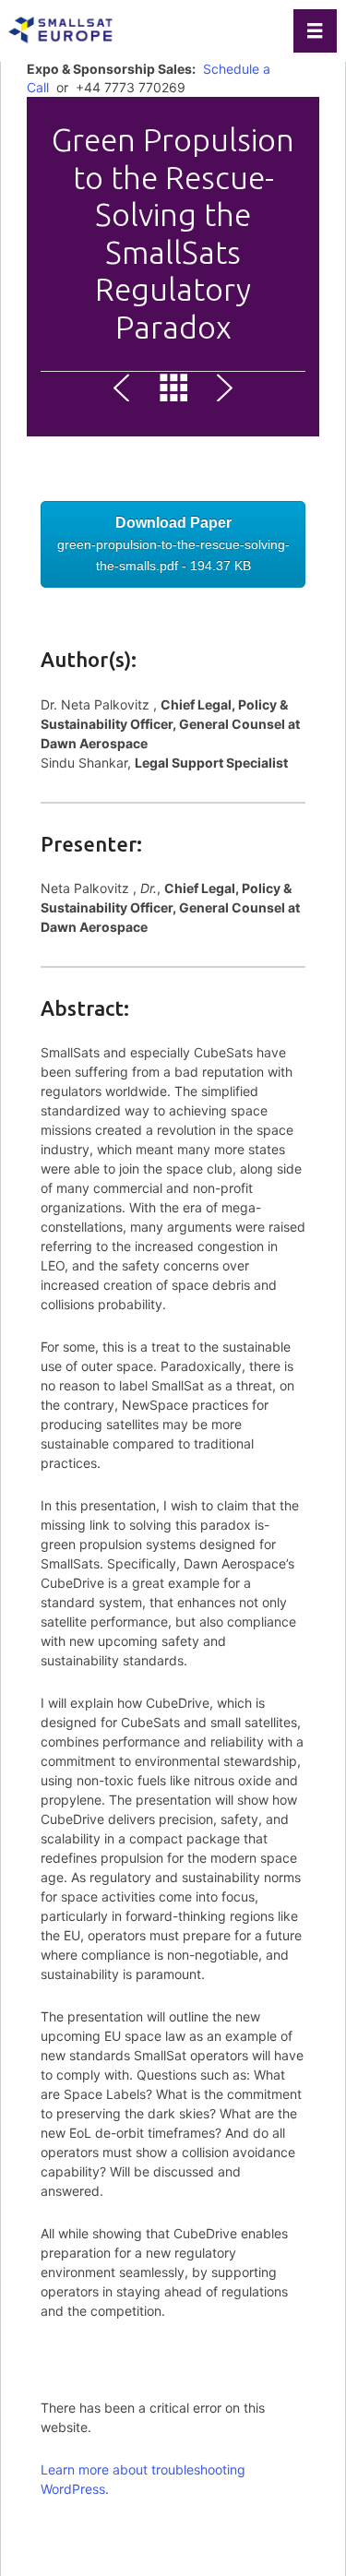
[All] (173, 391)
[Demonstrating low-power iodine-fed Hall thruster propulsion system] (221, 391)
